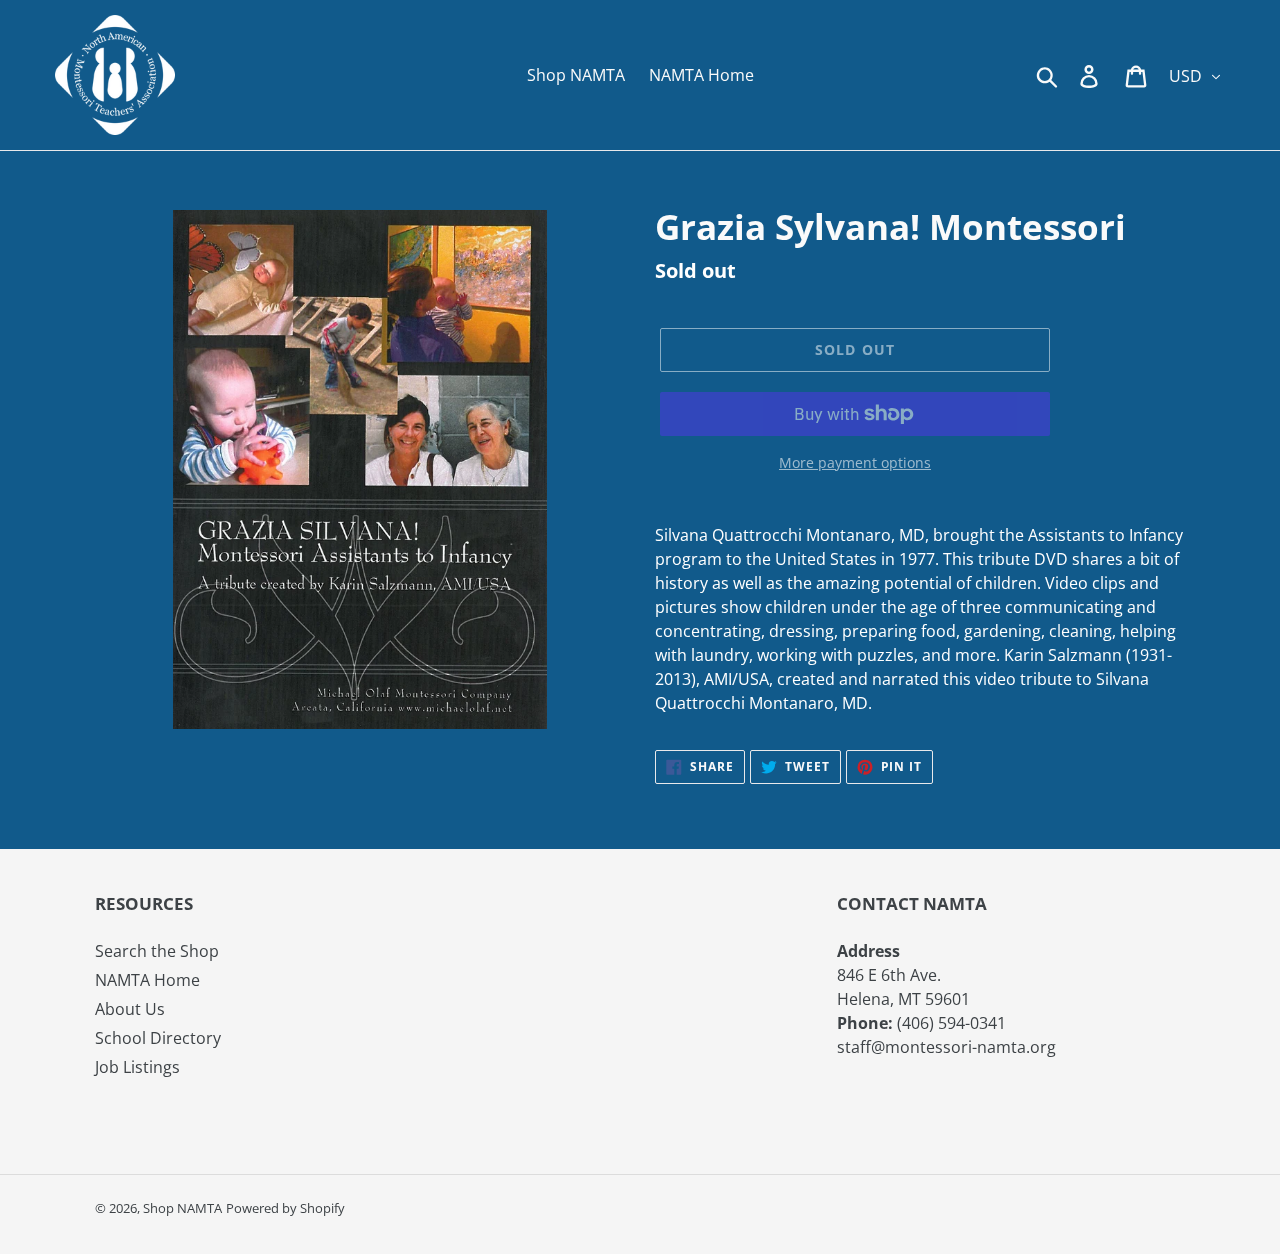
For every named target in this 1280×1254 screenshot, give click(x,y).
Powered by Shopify (285, 1208)
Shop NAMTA (182, 1208)
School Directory (158, 1038)
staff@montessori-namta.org (946, 1047)
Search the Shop (157, 951)
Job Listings (137, 1067)
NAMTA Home (147, 980)
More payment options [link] (855, 462)
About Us (130, 1009)
